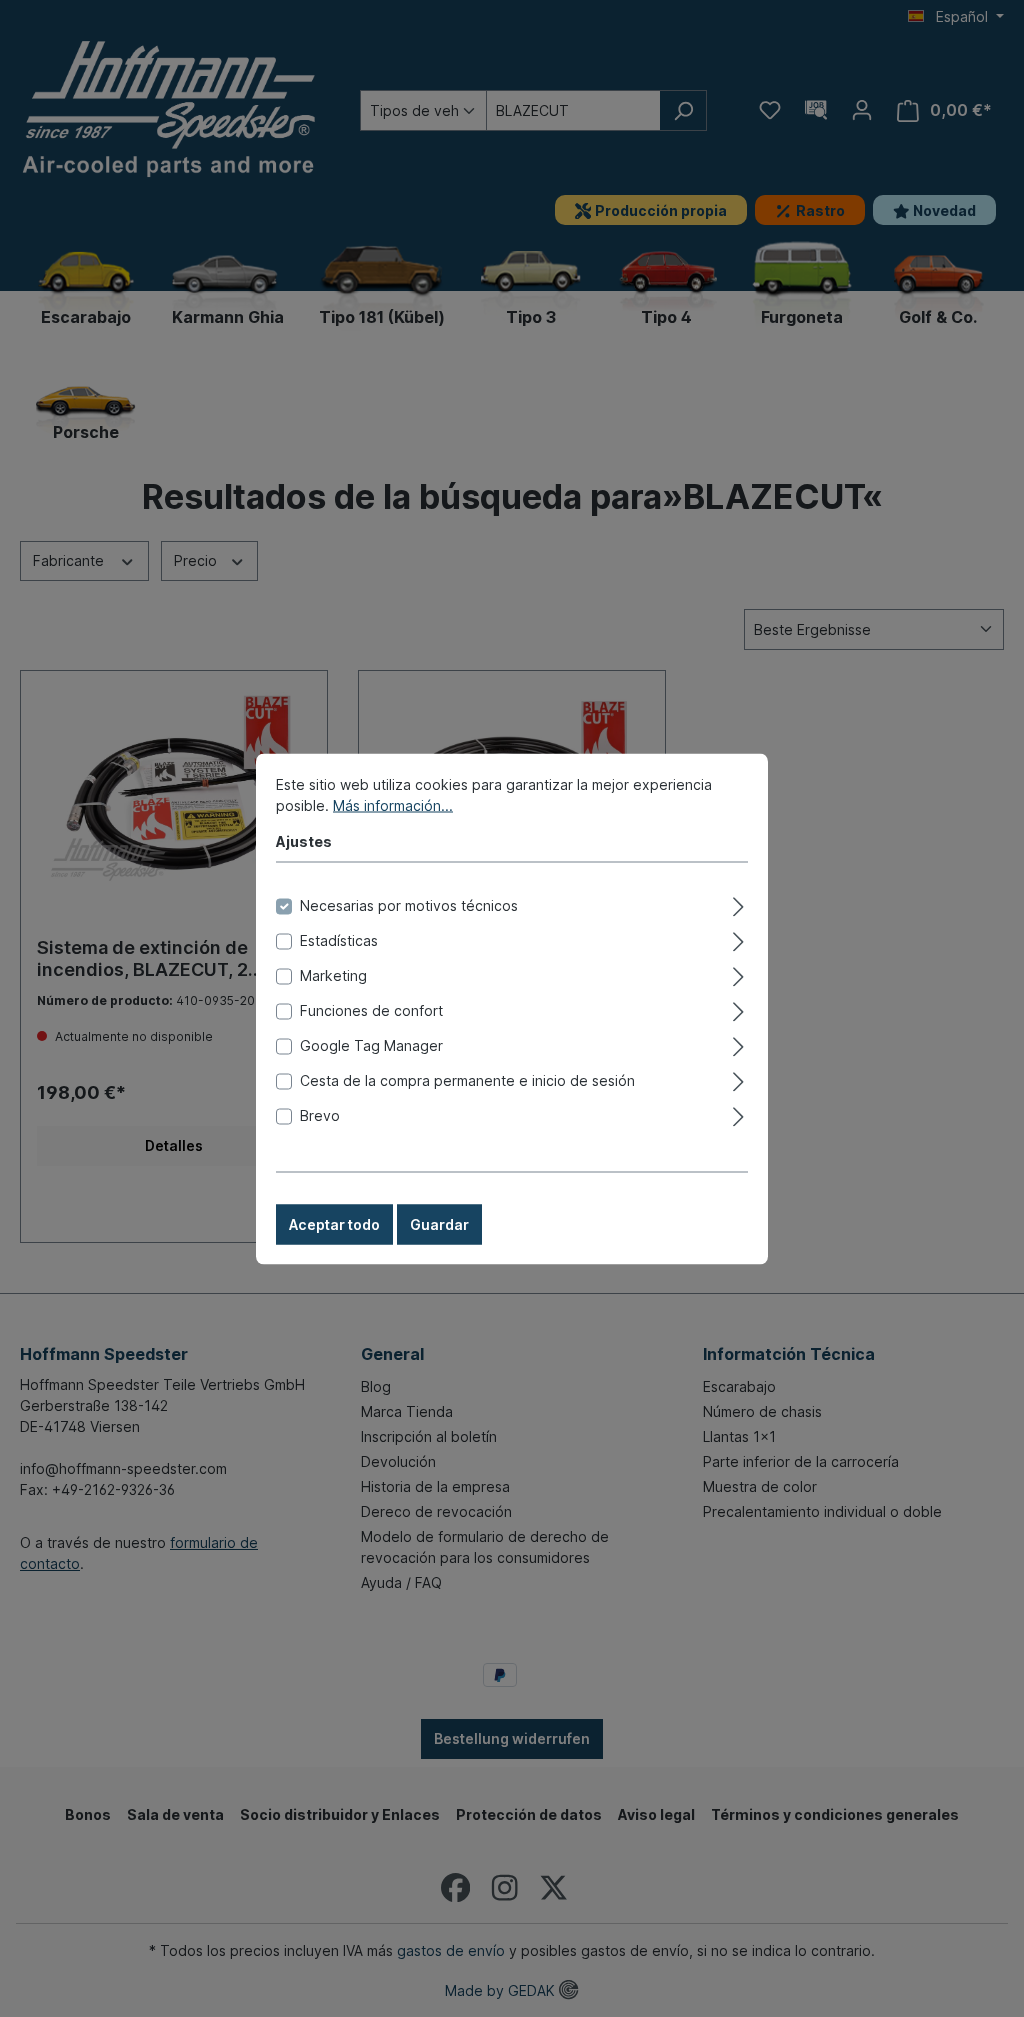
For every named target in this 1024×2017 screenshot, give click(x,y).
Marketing (333, 974)
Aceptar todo (334, 1223)
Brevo (320, 1114)
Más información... (393, 804)
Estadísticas (339, 939)
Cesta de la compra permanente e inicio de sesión (467, 1079)
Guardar (439, 1223)
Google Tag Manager (371, 1044)
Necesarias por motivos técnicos (409, 904)
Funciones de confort (371, 1009)
